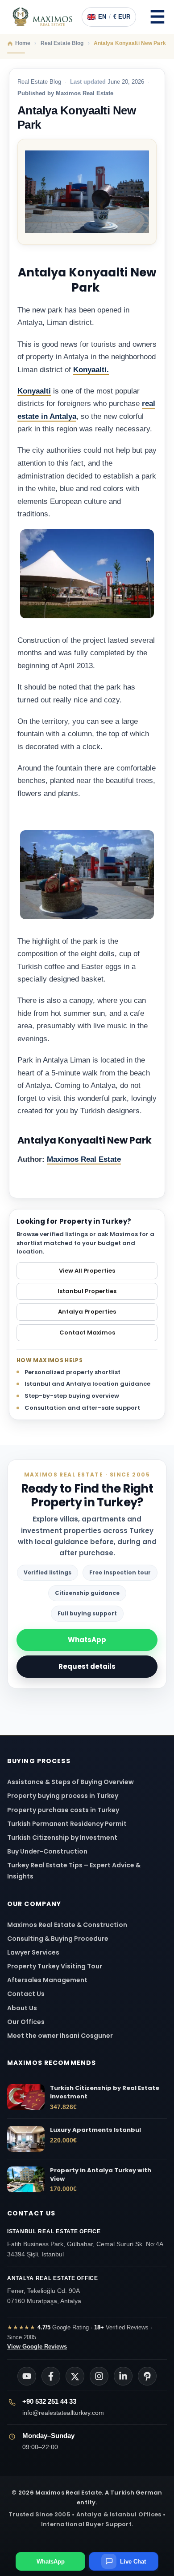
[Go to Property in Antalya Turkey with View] (26, 2179)
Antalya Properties (87, 1312)
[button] (157, 17)
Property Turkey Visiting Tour (55, 1966)
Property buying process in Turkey (63, 1796)
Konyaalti (34, 391)
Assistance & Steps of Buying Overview (70, 1782)
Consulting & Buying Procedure (58, 1939)
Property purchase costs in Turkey (63, 1810)
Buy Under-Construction (47, 1851)
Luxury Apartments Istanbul (95, 2130)
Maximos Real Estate (84, 1159)
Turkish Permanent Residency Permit (67, 1824)
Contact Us (26, 1994)
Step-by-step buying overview (72, 1396)
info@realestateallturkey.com (63, 2413)
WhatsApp (87, 1640)
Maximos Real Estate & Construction (68, 1925)
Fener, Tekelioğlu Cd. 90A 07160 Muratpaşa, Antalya (53, 2290)
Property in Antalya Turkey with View (101, 2175)
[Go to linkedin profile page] (123, 2376)
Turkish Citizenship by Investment (62, 1838)
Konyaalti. (91, 370)
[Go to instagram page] (99, 2376)
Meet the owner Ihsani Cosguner (60, 2036)
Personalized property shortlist (72, 1372)
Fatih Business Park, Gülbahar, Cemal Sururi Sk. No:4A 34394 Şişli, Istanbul (85, 2243)
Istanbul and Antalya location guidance (87, 1384)
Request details (87, 1666)
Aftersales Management (47, 1980)
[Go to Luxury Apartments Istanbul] (26, 2139)
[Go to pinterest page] (147, 2376)
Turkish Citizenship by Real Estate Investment (105, 2092)
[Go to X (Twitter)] (75, 2376)
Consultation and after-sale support (82, 1408)
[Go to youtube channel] (27, 2376)
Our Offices (26, 2022)
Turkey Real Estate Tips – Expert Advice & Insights (74, 1871)
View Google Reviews (37, 2347)
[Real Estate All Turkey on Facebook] (51, 2376)
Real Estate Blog (39, 82)
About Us (22, 2008)
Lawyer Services (33, 1952)
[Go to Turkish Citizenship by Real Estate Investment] (26, 2097)
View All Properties (87, 1271)
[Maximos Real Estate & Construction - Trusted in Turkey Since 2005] (42, 17)
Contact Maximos (87, 1333)
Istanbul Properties (87, 1291)
